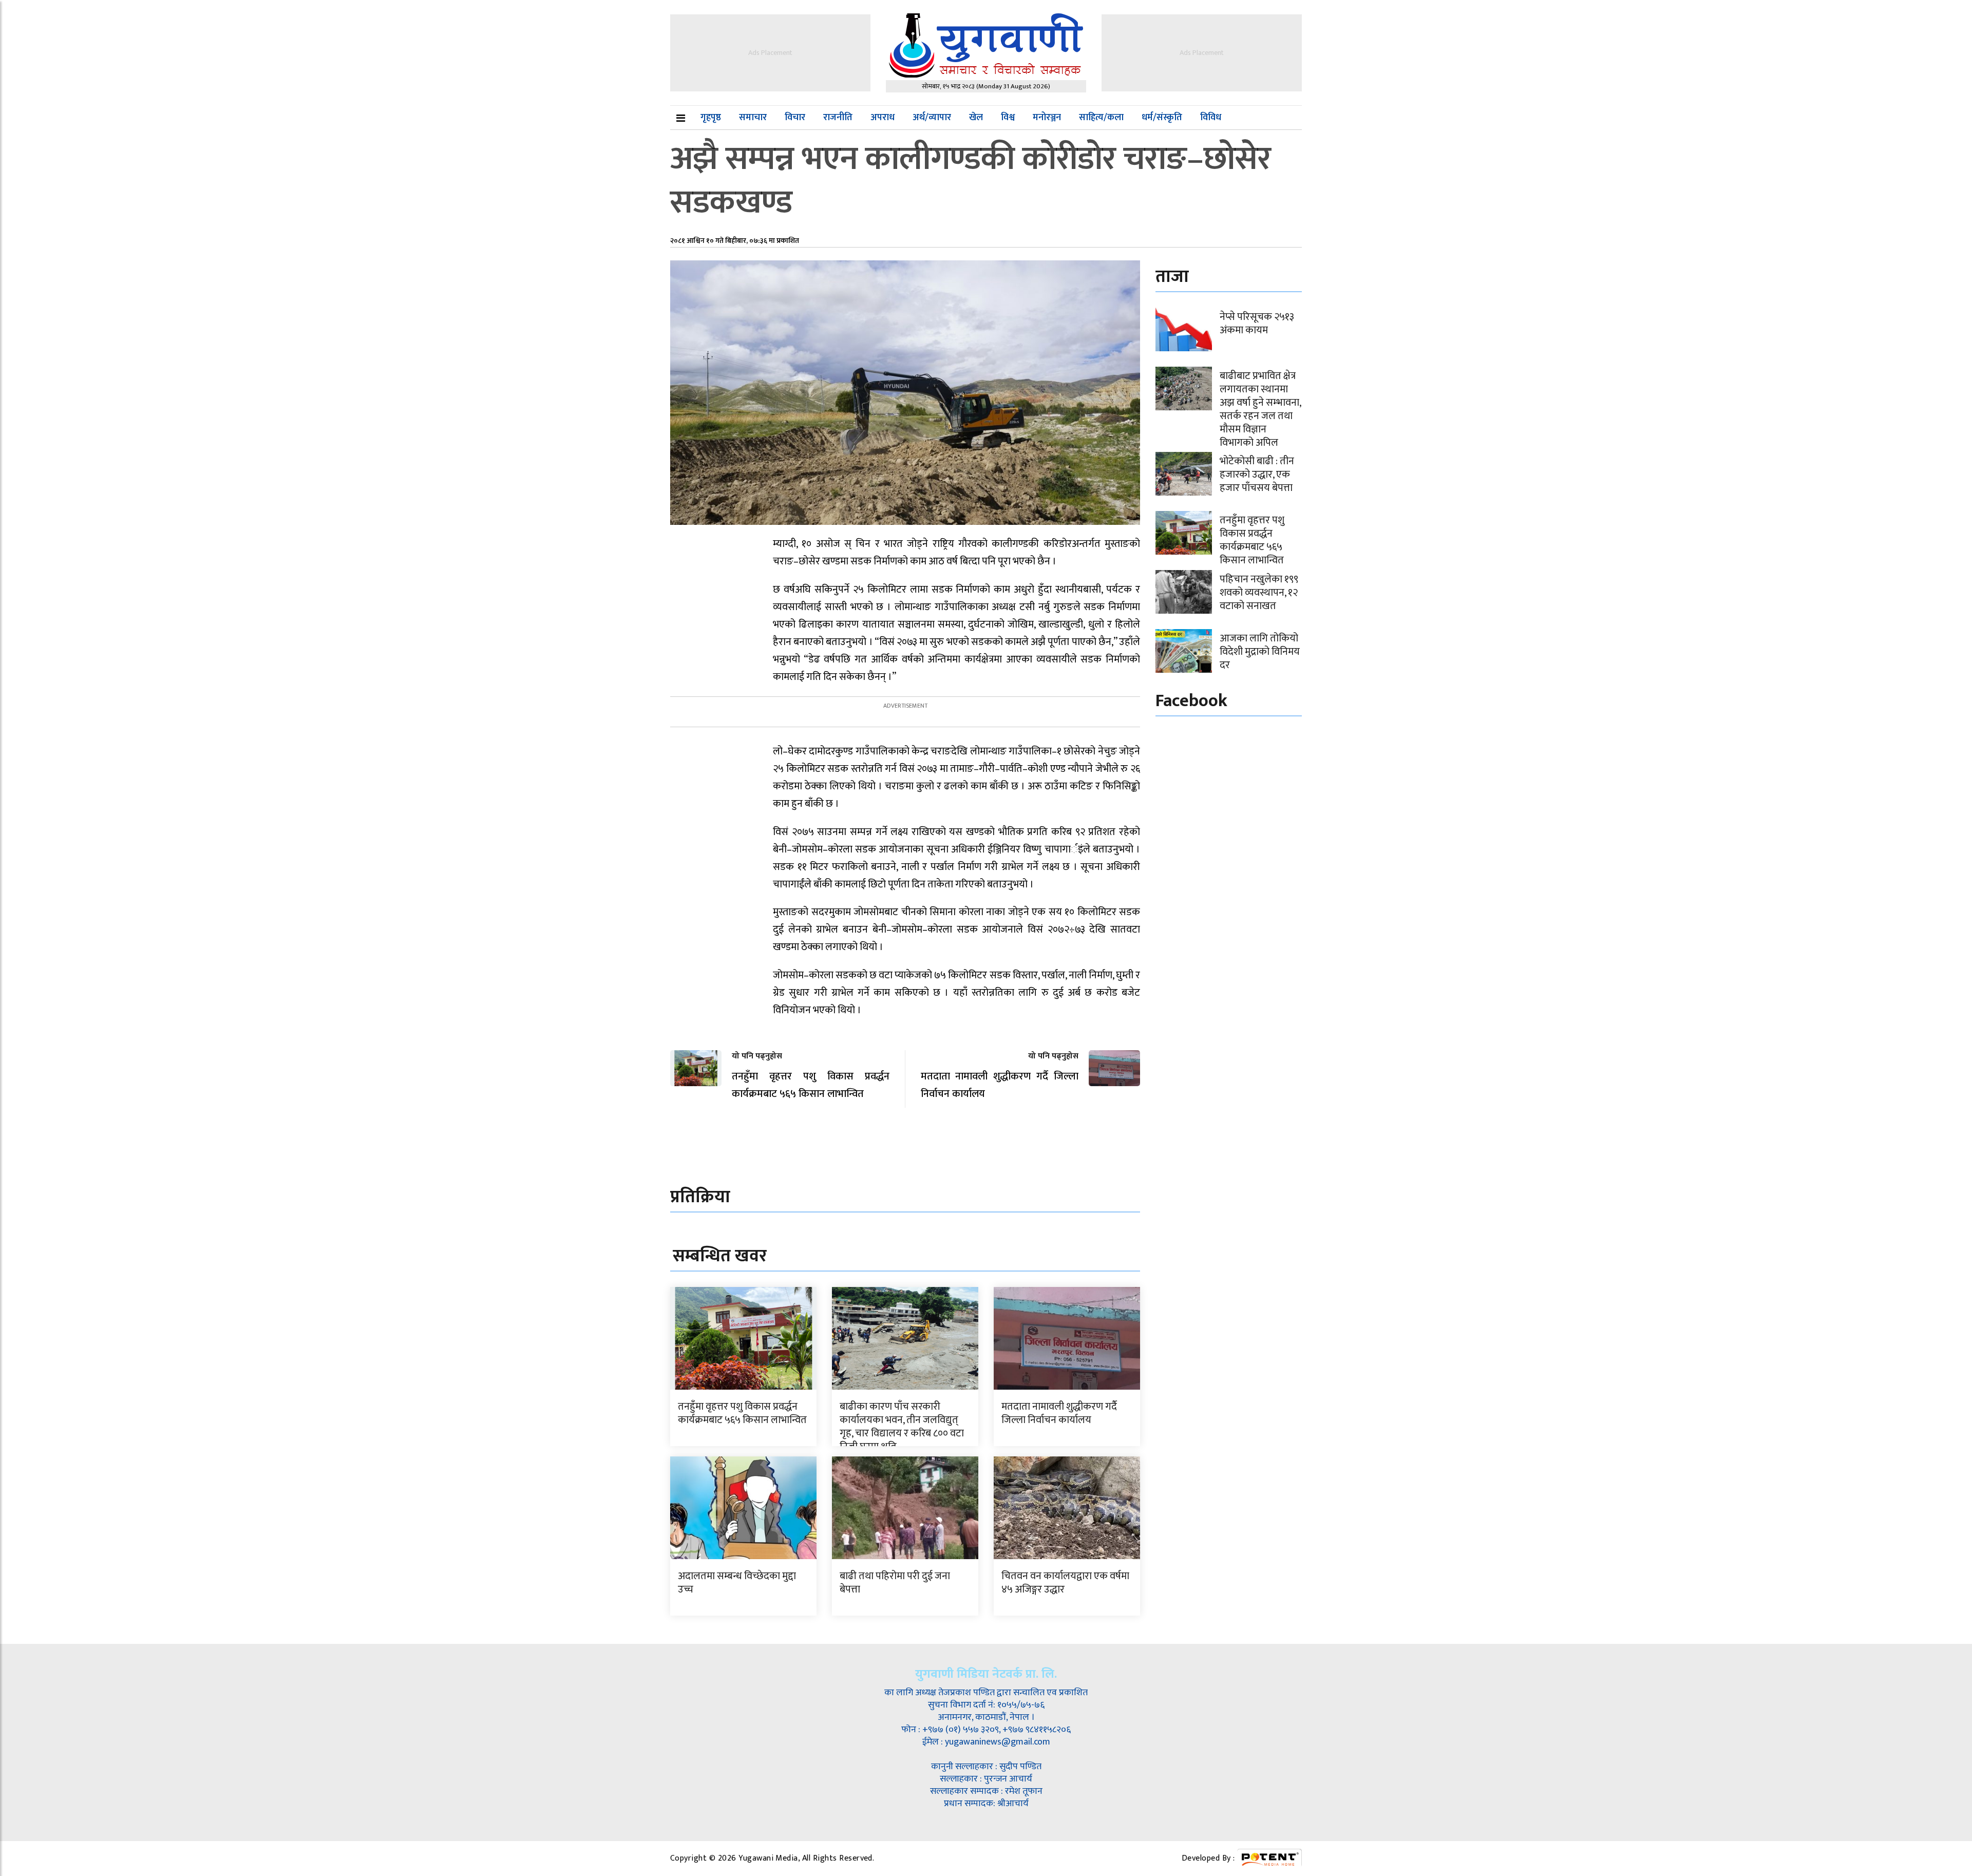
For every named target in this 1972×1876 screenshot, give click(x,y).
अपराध (883, 118)
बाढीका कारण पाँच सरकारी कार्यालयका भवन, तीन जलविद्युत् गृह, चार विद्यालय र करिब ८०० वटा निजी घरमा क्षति (902, 1427)
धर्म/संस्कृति (1162, 118)
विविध (1211, 118)
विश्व (1008, 118)
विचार (795, 118)
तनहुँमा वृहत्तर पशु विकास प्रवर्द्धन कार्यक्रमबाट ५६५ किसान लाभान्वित (742, 1413)
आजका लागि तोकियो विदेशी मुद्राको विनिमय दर (1260, 652)
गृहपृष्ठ (711, 118)
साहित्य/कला (1101, 118)
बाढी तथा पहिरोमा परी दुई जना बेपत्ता (895, 1583)
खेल (976, 118)
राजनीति (838, 118)
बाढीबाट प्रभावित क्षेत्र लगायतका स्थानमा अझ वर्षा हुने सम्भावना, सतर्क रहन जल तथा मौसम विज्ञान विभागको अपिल (1260, 409)
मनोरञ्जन (1047, 118)
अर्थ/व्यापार (932, 118)
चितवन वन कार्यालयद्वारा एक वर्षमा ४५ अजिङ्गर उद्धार (1065, 1583)
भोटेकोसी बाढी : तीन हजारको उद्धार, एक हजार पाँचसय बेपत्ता (1257, 475)
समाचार (753, 118)
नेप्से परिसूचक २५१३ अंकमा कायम (1257, 324)
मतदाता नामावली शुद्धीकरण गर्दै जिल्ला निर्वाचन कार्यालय (1059, 1413)
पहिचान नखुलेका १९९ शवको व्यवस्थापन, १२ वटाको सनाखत (1259, 593)
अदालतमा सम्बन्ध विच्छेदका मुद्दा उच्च (737, 1583)
